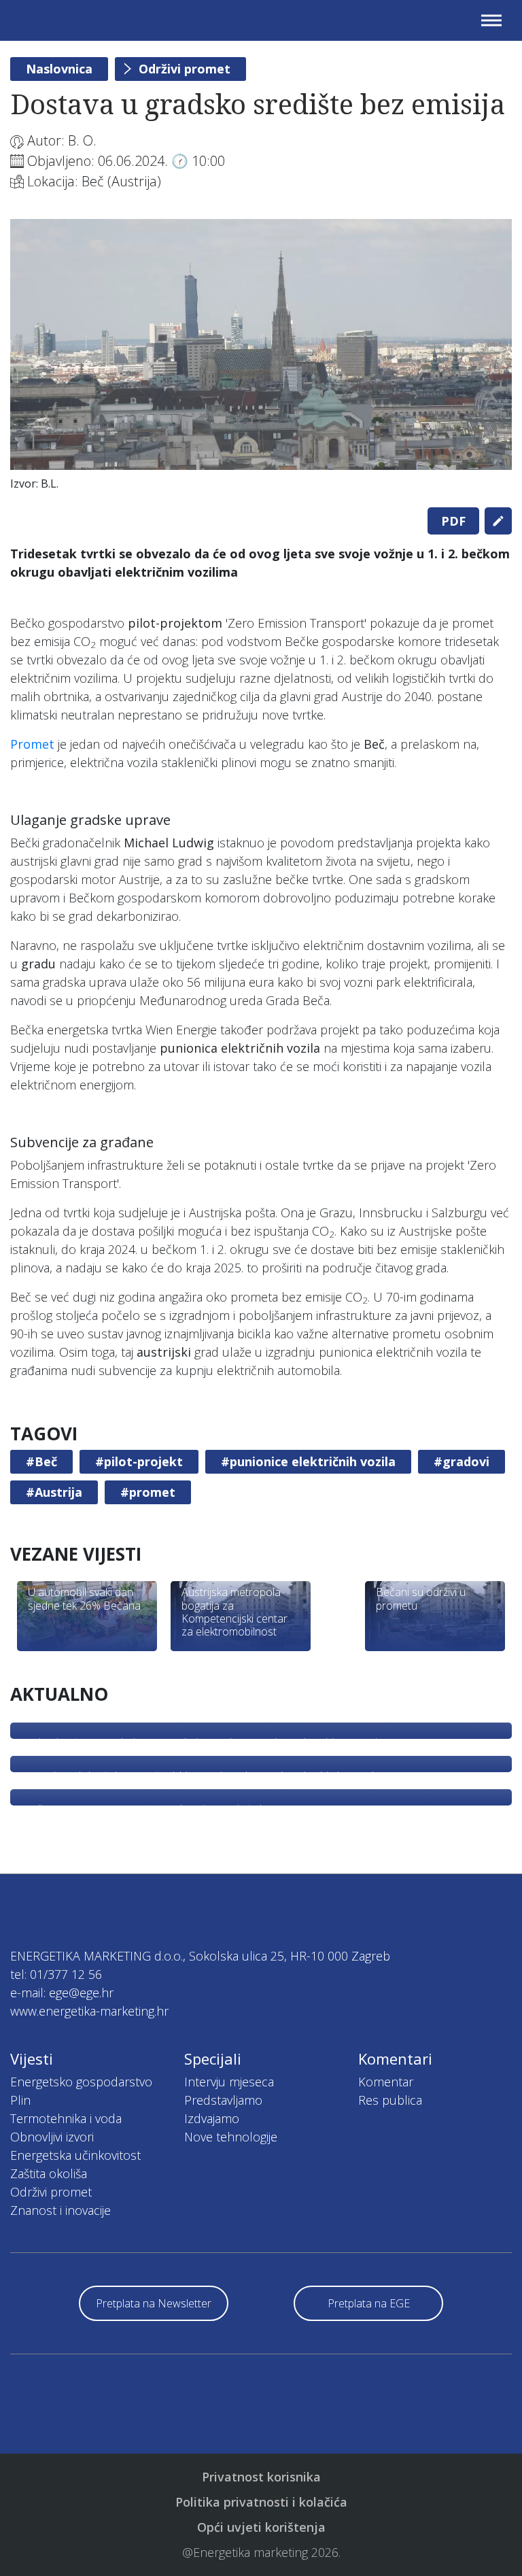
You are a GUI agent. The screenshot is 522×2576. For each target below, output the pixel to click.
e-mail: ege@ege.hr (62, 1993)
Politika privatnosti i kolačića (261, 2502)
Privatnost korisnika (261, 2477)
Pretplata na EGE (369, 2303)
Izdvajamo (212, 2118)
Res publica (390, 2100)
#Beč (41, 1461)
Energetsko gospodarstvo (81, 2082)
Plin (20, 2100)
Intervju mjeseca (229, 2082)
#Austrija (54, 1492)
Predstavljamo (223, 2100)
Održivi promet (185, 69)
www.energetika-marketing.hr (89, 2011)
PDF (453, 521)
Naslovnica (59, 69)
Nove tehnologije (231, 2137)
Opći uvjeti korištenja (261, 2527)
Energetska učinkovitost (75, 2155)
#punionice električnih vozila (308, 1461)
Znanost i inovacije (60, 2210)
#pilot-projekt (139, 1461)
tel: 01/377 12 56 (56, 1974)
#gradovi (462, 1461)
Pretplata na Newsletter (154, 2303)
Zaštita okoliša (49, 2173)
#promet (148, 1492)
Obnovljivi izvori (52, 2137)
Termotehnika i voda (66, 2118)
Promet (32, 744)
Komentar (386, 2082)
